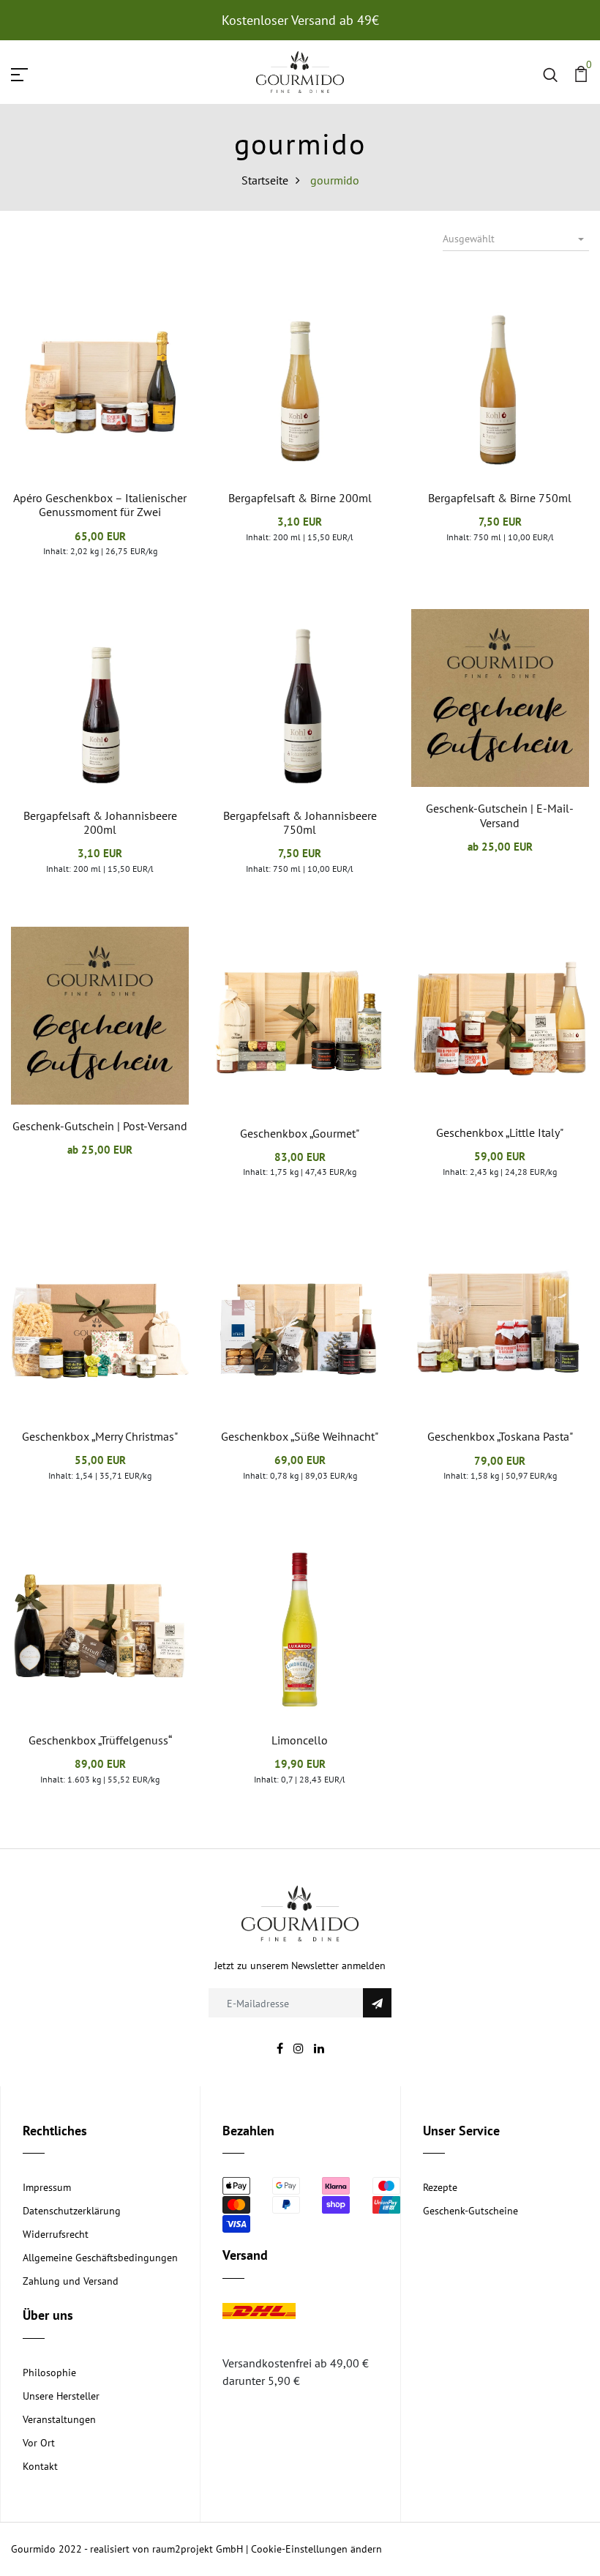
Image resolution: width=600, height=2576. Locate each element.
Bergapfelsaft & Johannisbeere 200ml (100, 822)
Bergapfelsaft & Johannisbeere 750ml (300, 822)
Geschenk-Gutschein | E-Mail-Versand (500, 815)
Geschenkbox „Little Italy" (500, 1132)
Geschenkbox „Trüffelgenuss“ (100, 1740)
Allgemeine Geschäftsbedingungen (100, 2258)
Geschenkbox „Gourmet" (300, 1133)
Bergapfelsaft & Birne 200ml (300, 498)
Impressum (47, 2187)
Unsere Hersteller (61, 2396)
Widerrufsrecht (56, 2234)
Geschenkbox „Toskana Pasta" (500, 1436)
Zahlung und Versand (71, 2281)
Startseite (265, 180)
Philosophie (49, 2372)
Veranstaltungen (59, 2419)
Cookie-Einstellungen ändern (316, 2549)
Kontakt (40, 2466)
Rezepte (440, 2187)
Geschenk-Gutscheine (470, 2211)
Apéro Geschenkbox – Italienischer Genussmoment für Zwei (100, 505)
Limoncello (300, 1740)
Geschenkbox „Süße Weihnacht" (300, 1436)
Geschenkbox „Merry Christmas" (100, 1436)
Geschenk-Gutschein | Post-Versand (100, 1126)
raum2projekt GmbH (198, 2549)
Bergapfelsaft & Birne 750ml (500, 498)
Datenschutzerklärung (72, 2211)
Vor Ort (39, 2443)
